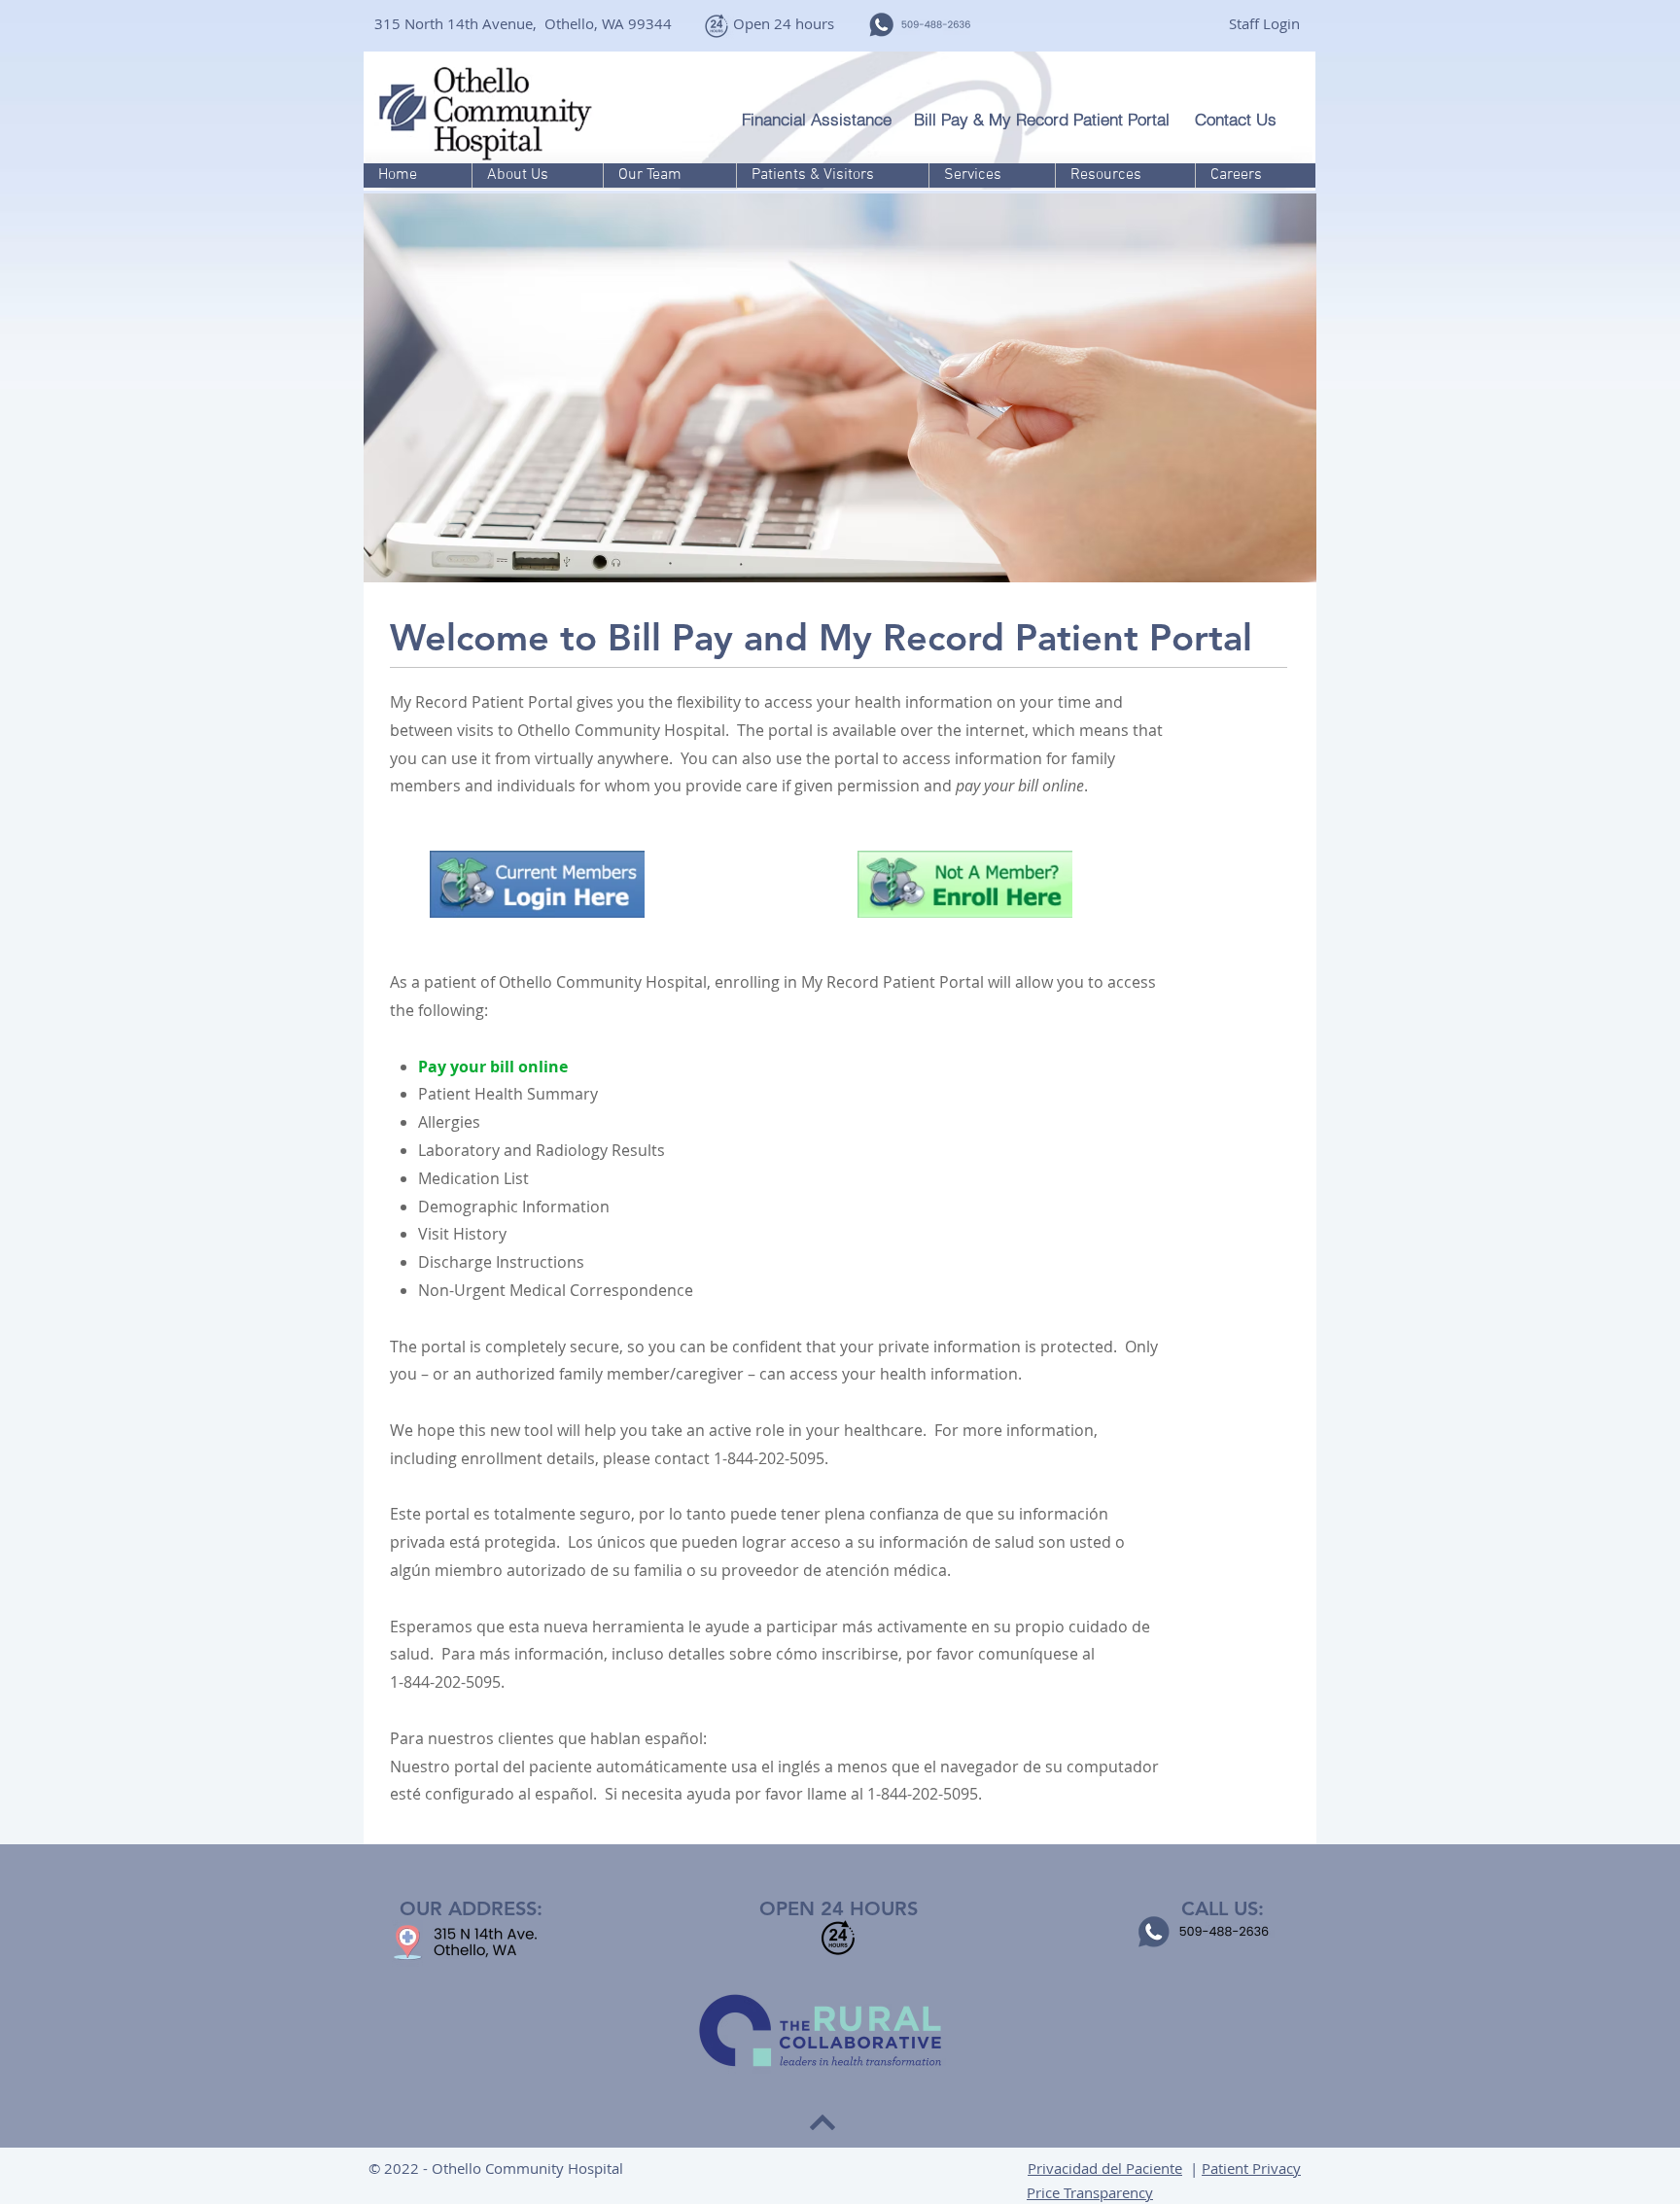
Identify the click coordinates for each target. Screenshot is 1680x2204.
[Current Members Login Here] (537, 884)
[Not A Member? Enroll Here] (965, 884)
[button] (537, 175)
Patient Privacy (1251, 2168)
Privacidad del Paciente (1105, 2168)
